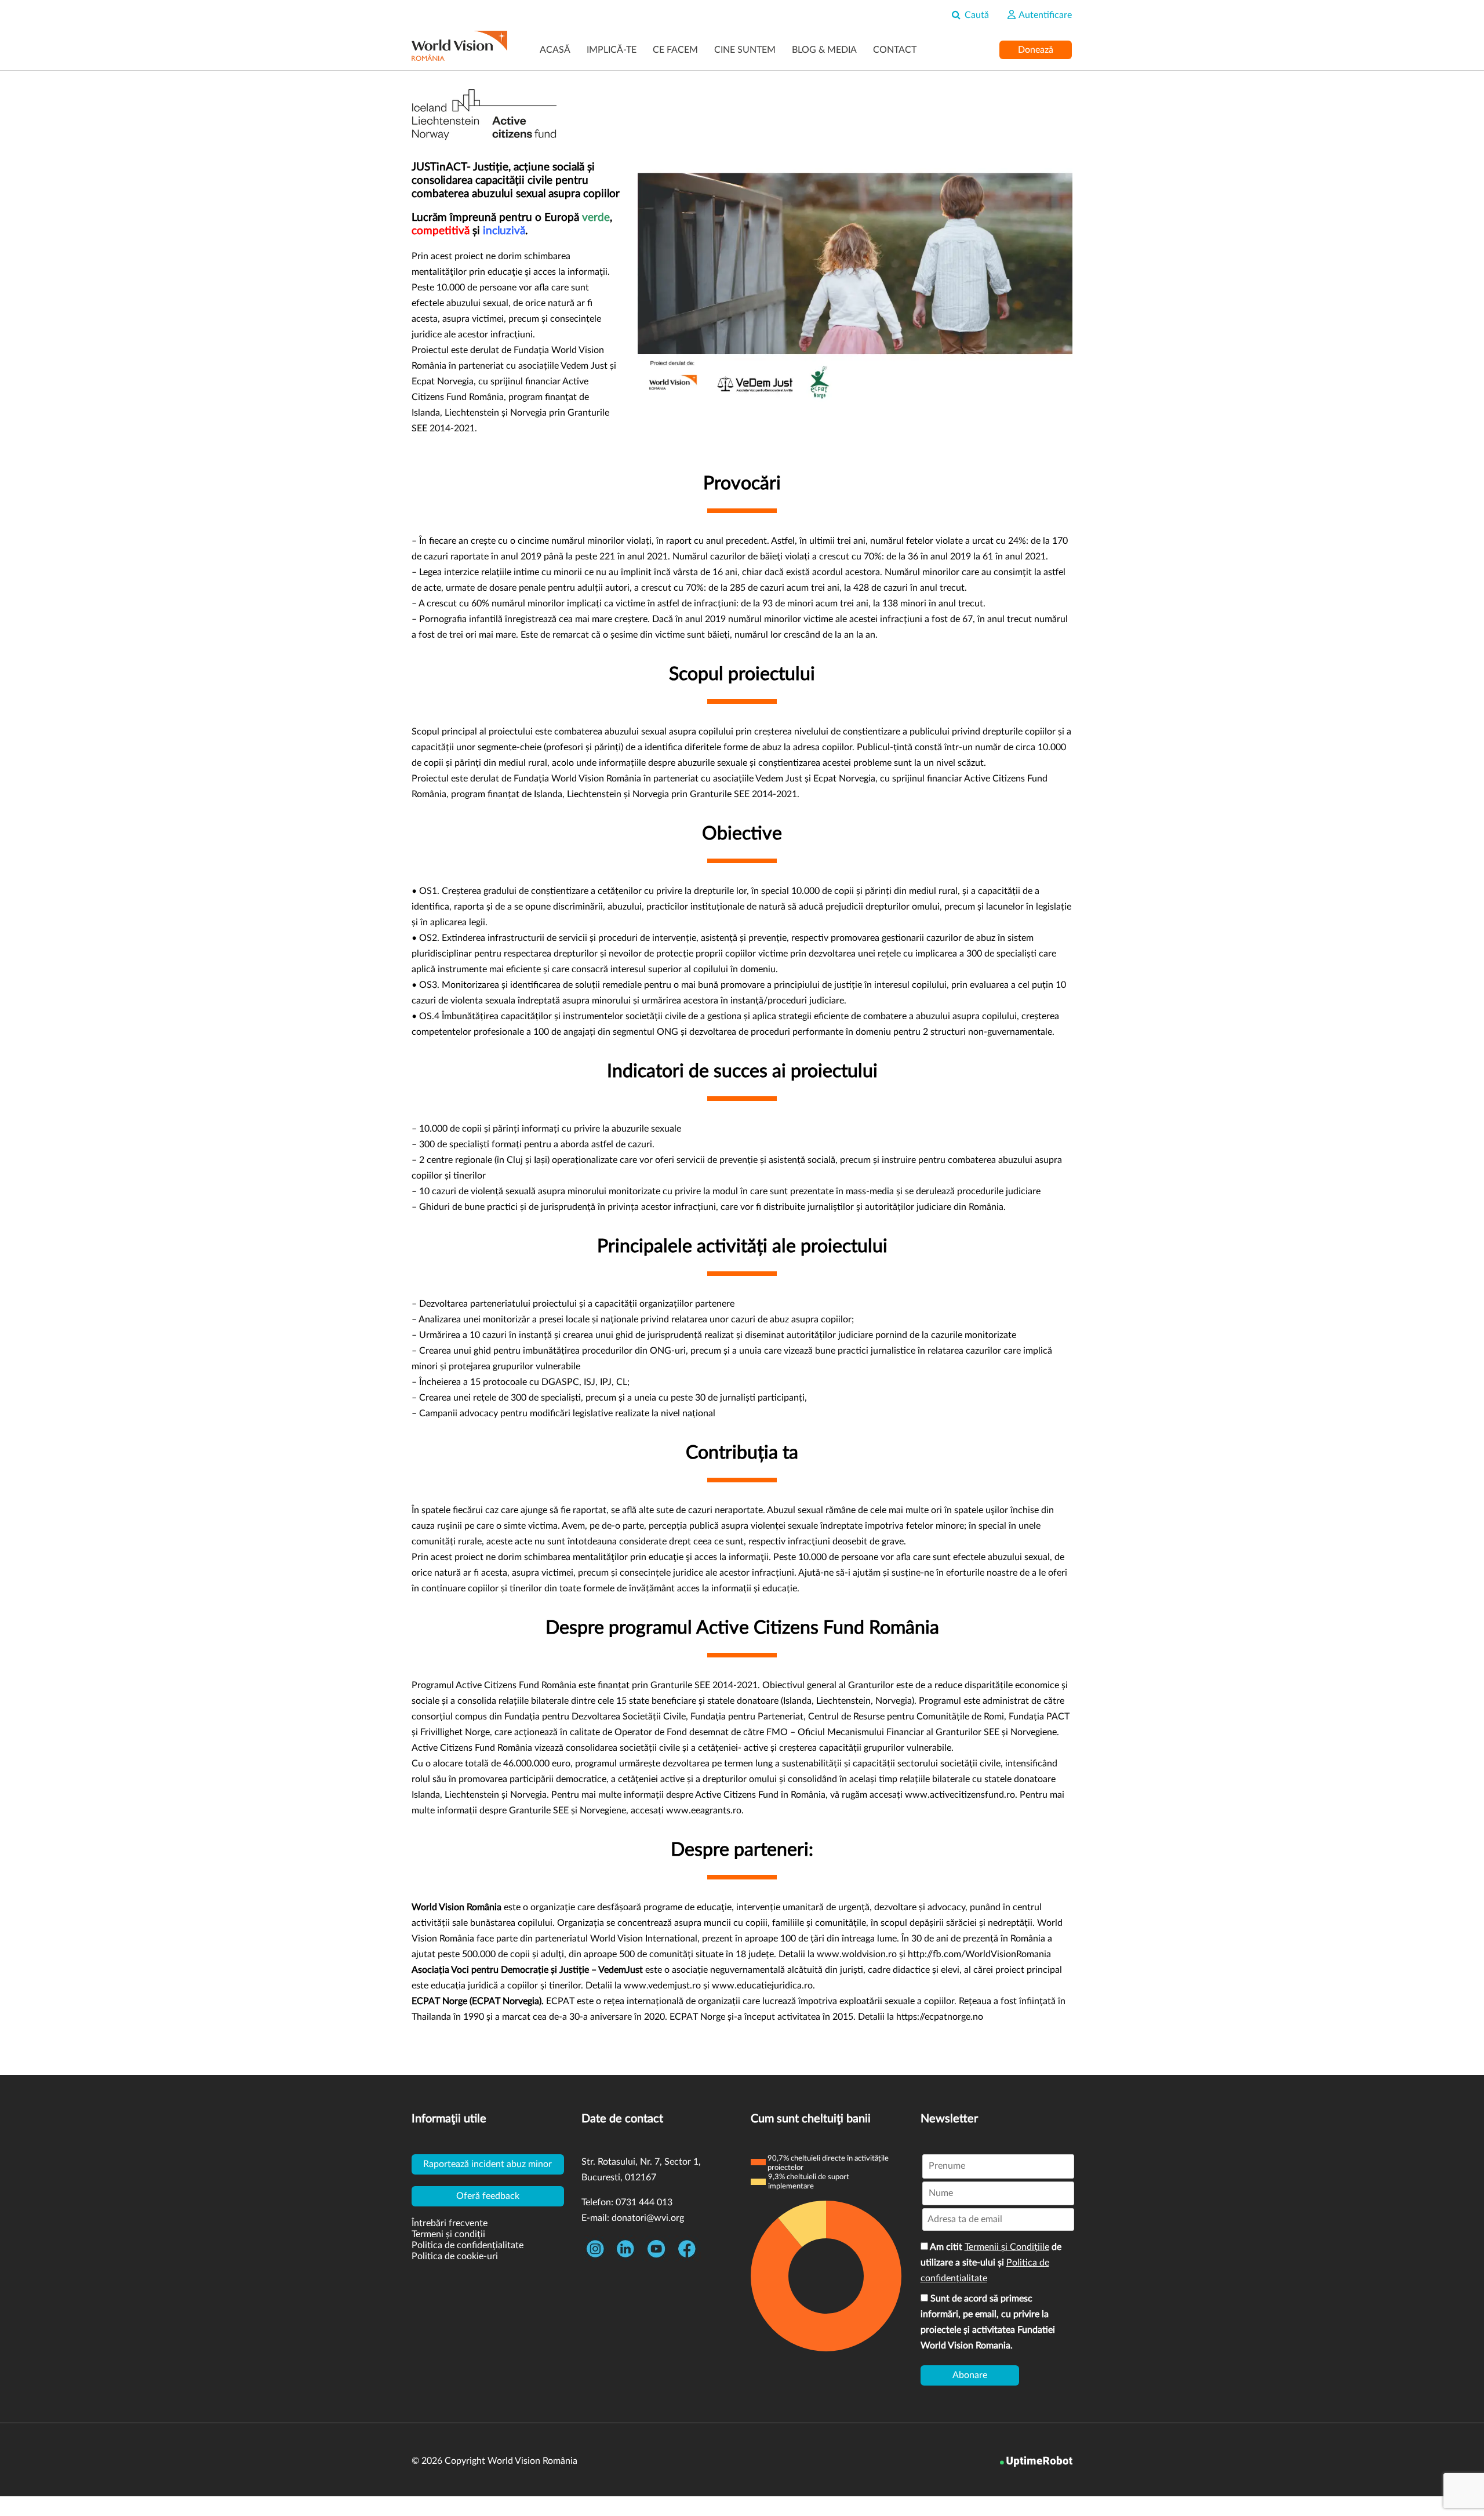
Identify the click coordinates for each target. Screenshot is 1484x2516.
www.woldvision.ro (857, 1954)
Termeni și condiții (448, 2234)
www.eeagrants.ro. (705, 1810)
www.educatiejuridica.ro (762, 1986)
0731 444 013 (644, 2202)
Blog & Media (824, 50)
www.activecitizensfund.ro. (961, 1795)
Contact (895, 50)
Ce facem (675, 50)
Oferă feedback (488, 2196)
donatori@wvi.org (648, 2218)
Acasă (555, 50)
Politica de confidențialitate (468, 2245)
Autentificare (1044, 15)
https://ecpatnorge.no (940, 2017)
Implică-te (612, 50)
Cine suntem (745, 50)
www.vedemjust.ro (662, 1986)
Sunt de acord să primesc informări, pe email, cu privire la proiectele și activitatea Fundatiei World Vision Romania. (988, 2322)
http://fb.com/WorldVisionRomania (979, 1954)
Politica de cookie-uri (455, 2256)
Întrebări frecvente (450, 2223)
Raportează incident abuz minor (488, 2164)
